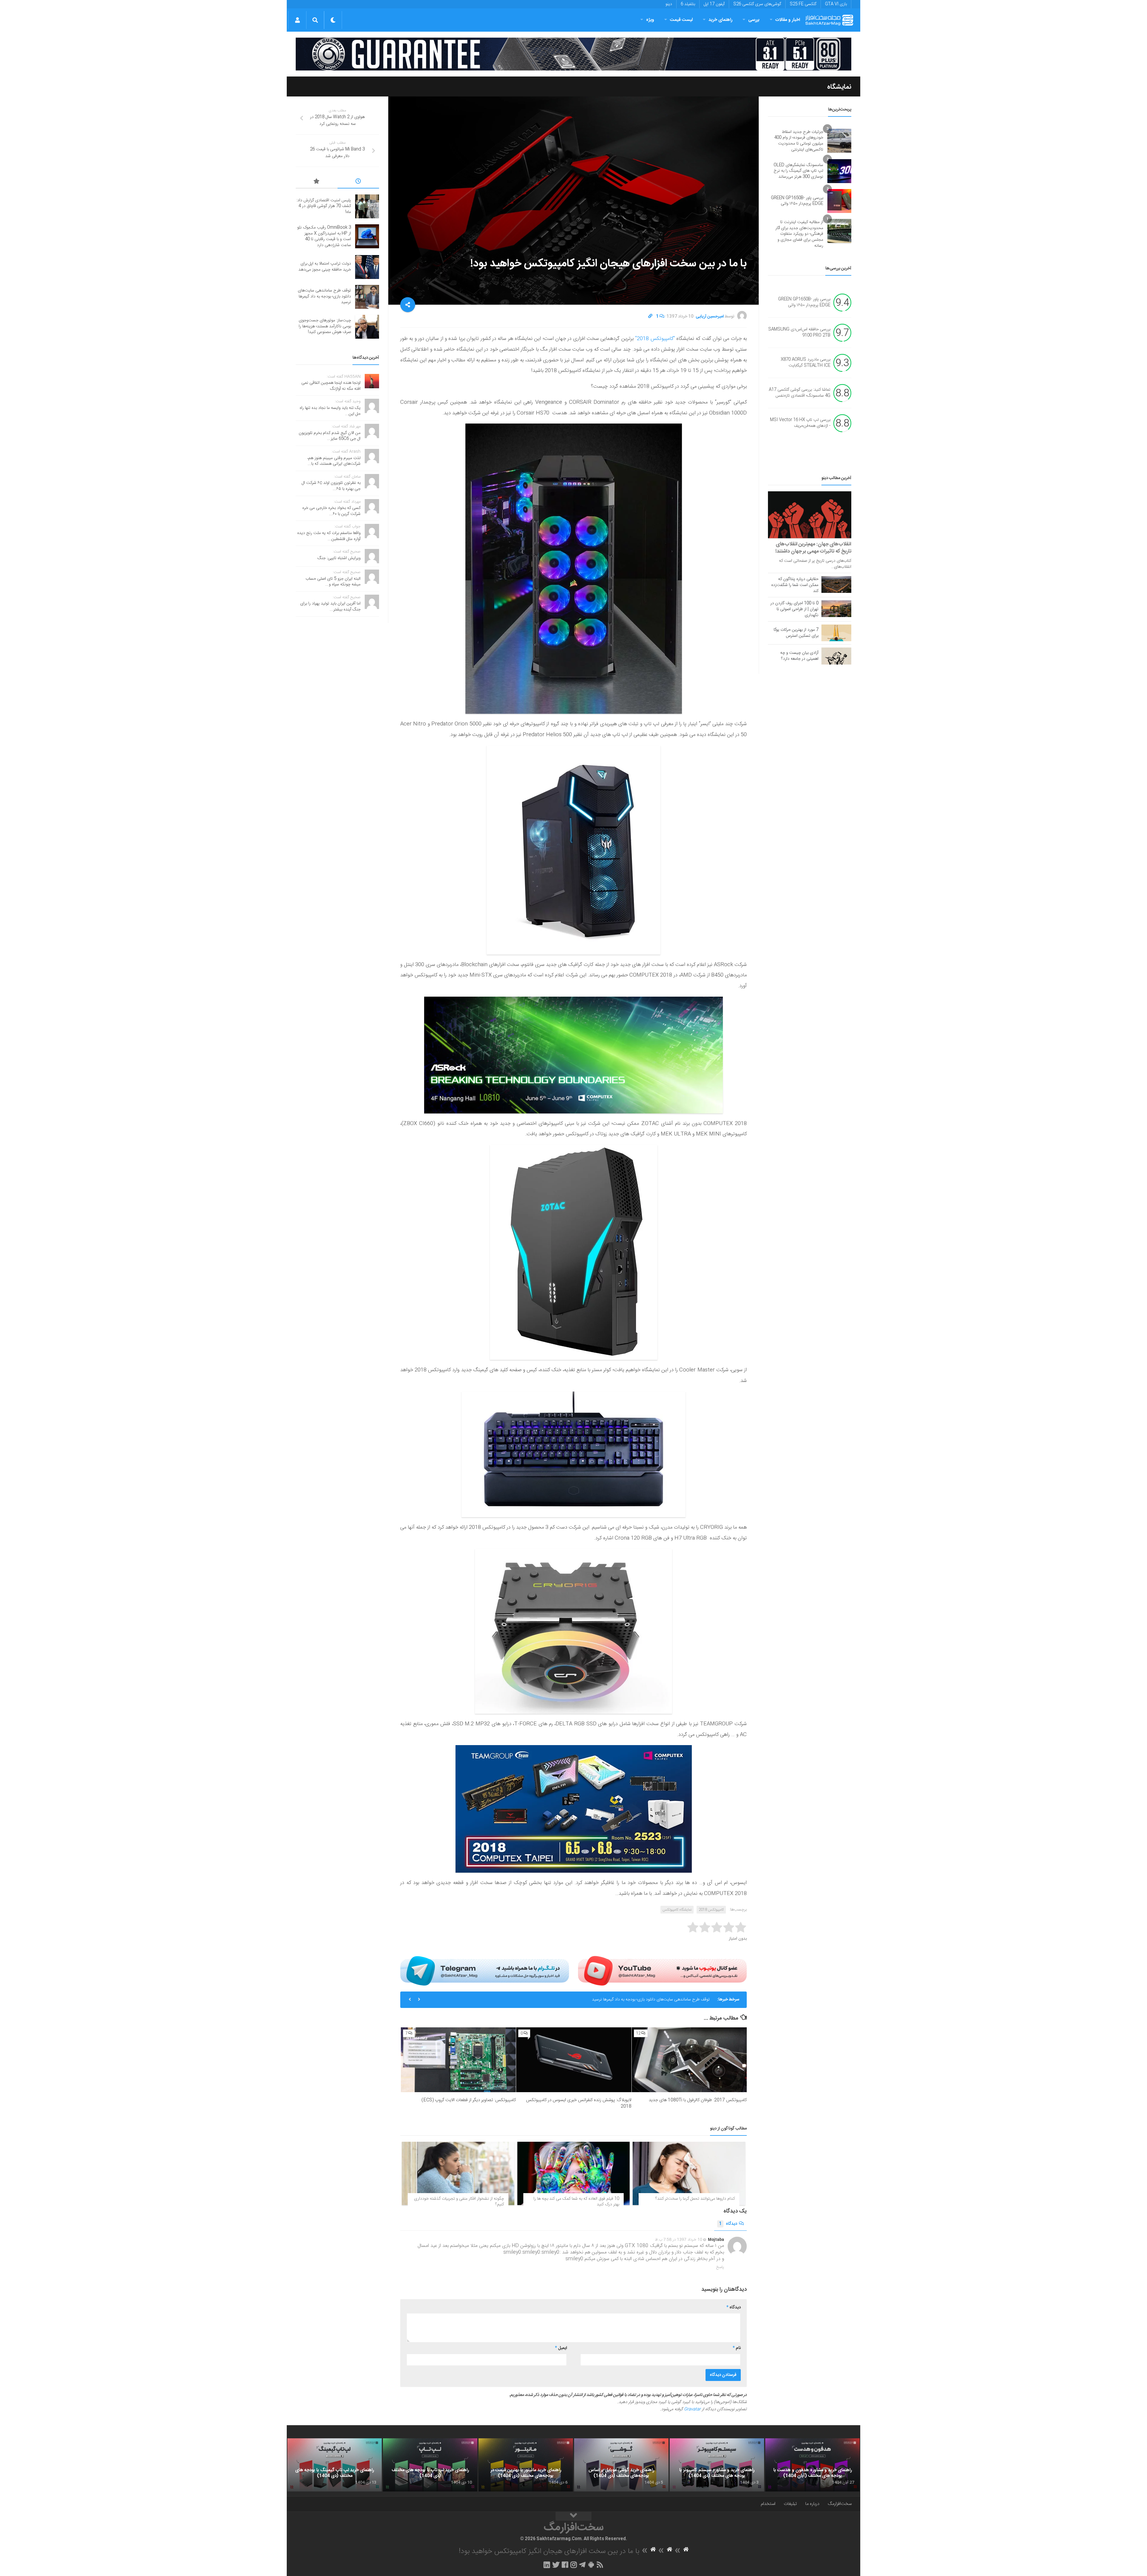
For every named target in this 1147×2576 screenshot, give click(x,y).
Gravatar (692, 2409)
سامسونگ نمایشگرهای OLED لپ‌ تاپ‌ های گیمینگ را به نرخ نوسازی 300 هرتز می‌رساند (798, 171)
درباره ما (812, 2504)
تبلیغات (790, 2504)
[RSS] (600, 2565)
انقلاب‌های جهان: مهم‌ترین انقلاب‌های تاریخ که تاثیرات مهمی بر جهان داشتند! (813, 548)
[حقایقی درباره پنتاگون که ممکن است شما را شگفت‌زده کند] (836, 584)
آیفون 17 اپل (714, 4)
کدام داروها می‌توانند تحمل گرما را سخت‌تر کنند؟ (695, 2199)
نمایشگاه (839, 87)
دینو (669, 4)
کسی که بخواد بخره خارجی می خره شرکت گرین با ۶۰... (331, 511)
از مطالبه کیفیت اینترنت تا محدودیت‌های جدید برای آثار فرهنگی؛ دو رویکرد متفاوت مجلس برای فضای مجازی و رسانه (799, 234)
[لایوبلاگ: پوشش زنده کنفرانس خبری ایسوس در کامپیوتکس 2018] (574, 2060)
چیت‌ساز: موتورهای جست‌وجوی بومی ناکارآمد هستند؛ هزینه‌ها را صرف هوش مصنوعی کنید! (325, 326)
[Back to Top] (573, 2516)
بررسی (754, 20)
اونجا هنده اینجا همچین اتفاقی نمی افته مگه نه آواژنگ (331, 386)
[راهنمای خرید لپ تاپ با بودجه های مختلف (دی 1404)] (430, 2465)
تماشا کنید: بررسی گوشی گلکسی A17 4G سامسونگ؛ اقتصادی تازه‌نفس (800, 393)
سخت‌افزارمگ (840, 2504)
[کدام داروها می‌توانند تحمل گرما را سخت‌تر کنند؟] (689, 2173)
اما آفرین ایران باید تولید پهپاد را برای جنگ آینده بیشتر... (330, 607)
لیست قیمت (681, 20)
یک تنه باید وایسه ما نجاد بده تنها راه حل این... (330, 411)
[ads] (573, 54)
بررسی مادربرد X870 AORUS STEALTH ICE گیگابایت (806, 363)
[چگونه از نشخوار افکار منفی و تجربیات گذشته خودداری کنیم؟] (458, 2173)
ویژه (650, 20)
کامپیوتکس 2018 (711, 1910)
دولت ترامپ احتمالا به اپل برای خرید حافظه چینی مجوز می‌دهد (325, 267)
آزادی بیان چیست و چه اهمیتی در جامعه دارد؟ (799, 656)
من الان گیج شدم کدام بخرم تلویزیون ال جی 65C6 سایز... (330, 436)
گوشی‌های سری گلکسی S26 (757, 4)
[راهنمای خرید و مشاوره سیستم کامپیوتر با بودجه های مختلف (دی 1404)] (717, 2465)
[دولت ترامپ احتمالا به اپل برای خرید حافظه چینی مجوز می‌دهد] (367, 267)
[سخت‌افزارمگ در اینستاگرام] (574, 2565)
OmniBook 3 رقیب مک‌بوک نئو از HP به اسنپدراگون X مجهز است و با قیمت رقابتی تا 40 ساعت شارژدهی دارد (324, 236)
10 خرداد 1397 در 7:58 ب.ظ (679, 2240)
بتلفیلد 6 (688, 4)
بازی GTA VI (836, 4)
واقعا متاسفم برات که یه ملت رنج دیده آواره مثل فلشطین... (329, 536)
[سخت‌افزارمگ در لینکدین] (547, 2565)
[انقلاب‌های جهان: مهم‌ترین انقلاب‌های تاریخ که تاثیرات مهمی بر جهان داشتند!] (810, 515)
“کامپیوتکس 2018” (655, 339)
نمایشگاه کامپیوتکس (677, 1910)
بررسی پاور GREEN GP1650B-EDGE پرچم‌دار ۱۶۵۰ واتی (797, 201)
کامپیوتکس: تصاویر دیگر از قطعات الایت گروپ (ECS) (469, 2100)
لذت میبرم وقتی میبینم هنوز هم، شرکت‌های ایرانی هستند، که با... (334, 461)
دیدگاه (728, 2224)
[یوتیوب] (662, 1971)
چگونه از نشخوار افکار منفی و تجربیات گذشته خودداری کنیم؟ (459, 2202)
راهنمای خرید (720, 20)
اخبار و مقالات (788, 20)
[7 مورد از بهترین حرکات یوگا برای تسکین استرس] (836, 633)
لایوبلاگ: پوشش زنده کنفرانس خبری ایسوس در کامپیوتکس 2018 (579, 2103)
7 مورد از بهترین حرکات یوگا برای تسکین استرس (796, 633)
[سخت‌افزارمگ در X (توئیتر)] (556, 2565)
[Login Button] (297, 20)
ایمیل (561, 2348)
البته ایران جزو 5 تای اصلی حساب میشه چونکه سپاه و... (333, 582)
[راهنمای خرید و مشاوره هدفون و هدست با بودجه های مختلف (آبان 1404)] (812, 2465)
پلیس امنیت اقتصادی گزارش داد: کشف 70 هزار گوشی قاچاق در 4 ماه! (652, 2000)
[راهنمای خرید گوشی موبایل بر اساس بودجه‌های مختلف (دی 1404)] (621, 2465)
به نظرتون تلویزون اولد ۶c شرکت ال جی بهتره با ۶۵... (331, 486)
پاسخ (720, 2267)
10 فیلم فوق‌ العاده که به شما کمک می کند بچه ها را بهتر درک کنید (576, 2202)
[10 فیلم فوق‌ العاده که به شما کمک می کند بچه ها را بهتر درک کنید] (574, 2173)
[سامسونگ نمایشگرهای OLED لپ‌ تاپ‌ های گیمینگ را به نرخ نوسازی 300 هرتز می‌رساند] (839, 171)
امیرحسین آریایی (710, 317)
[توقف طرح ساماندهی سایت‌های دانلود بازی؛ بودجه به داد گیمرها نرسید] (367, 297)
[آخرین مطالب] (358, 182)
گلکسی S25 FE (803, 4)
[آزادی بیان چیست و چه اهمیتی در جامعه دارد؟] (836, 656)
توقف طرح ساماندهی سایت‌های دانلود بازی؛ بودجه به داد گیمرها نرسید (324, 296)
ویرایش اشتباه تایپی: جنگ (339, 558)
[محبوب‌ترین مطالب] (317, 182)
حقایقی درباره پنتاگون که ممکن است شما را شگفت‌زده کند (795, 585)
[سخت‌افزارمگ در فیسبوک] (565, 2565)
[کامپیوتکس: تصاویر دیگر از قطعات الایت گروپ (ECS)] (458, 2060)
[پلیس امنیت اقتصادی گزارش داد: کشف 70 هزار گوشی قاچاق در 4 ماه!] (367, 206)
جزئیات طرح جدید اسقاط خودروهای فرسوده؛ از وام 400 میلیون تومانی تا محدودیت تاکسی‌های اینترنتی (799, 141)
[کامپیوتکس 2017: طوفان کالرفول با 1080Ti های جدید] (689, 2060)
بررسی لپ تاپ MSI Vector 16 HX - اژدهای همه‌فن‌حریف (800, 423)
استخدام (768, 2504)
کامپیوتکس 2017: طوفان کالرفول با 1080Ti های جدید (698, 2100)
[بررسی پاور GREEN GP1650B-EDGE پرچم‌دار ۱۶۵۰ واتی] (839, 201)
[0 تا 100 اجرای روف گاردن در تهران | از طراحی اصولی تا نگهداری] (836, 609)
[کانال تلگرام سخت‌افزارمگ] (582, 2565)
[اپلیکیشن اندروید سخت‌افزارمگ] (591, 2565)
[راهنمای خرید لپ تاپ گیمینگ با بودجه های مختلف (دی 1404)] (335, 2465)
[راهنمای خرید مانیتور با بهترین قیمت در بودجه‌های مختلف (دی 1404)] (526, 2465)
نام (737, 2348)
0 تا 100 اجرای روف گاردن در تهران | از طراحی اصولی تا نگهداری (794, 609)
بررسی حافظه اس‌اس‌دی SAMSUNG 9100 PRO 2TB (799, 333)
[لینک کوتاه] (650, 317)
